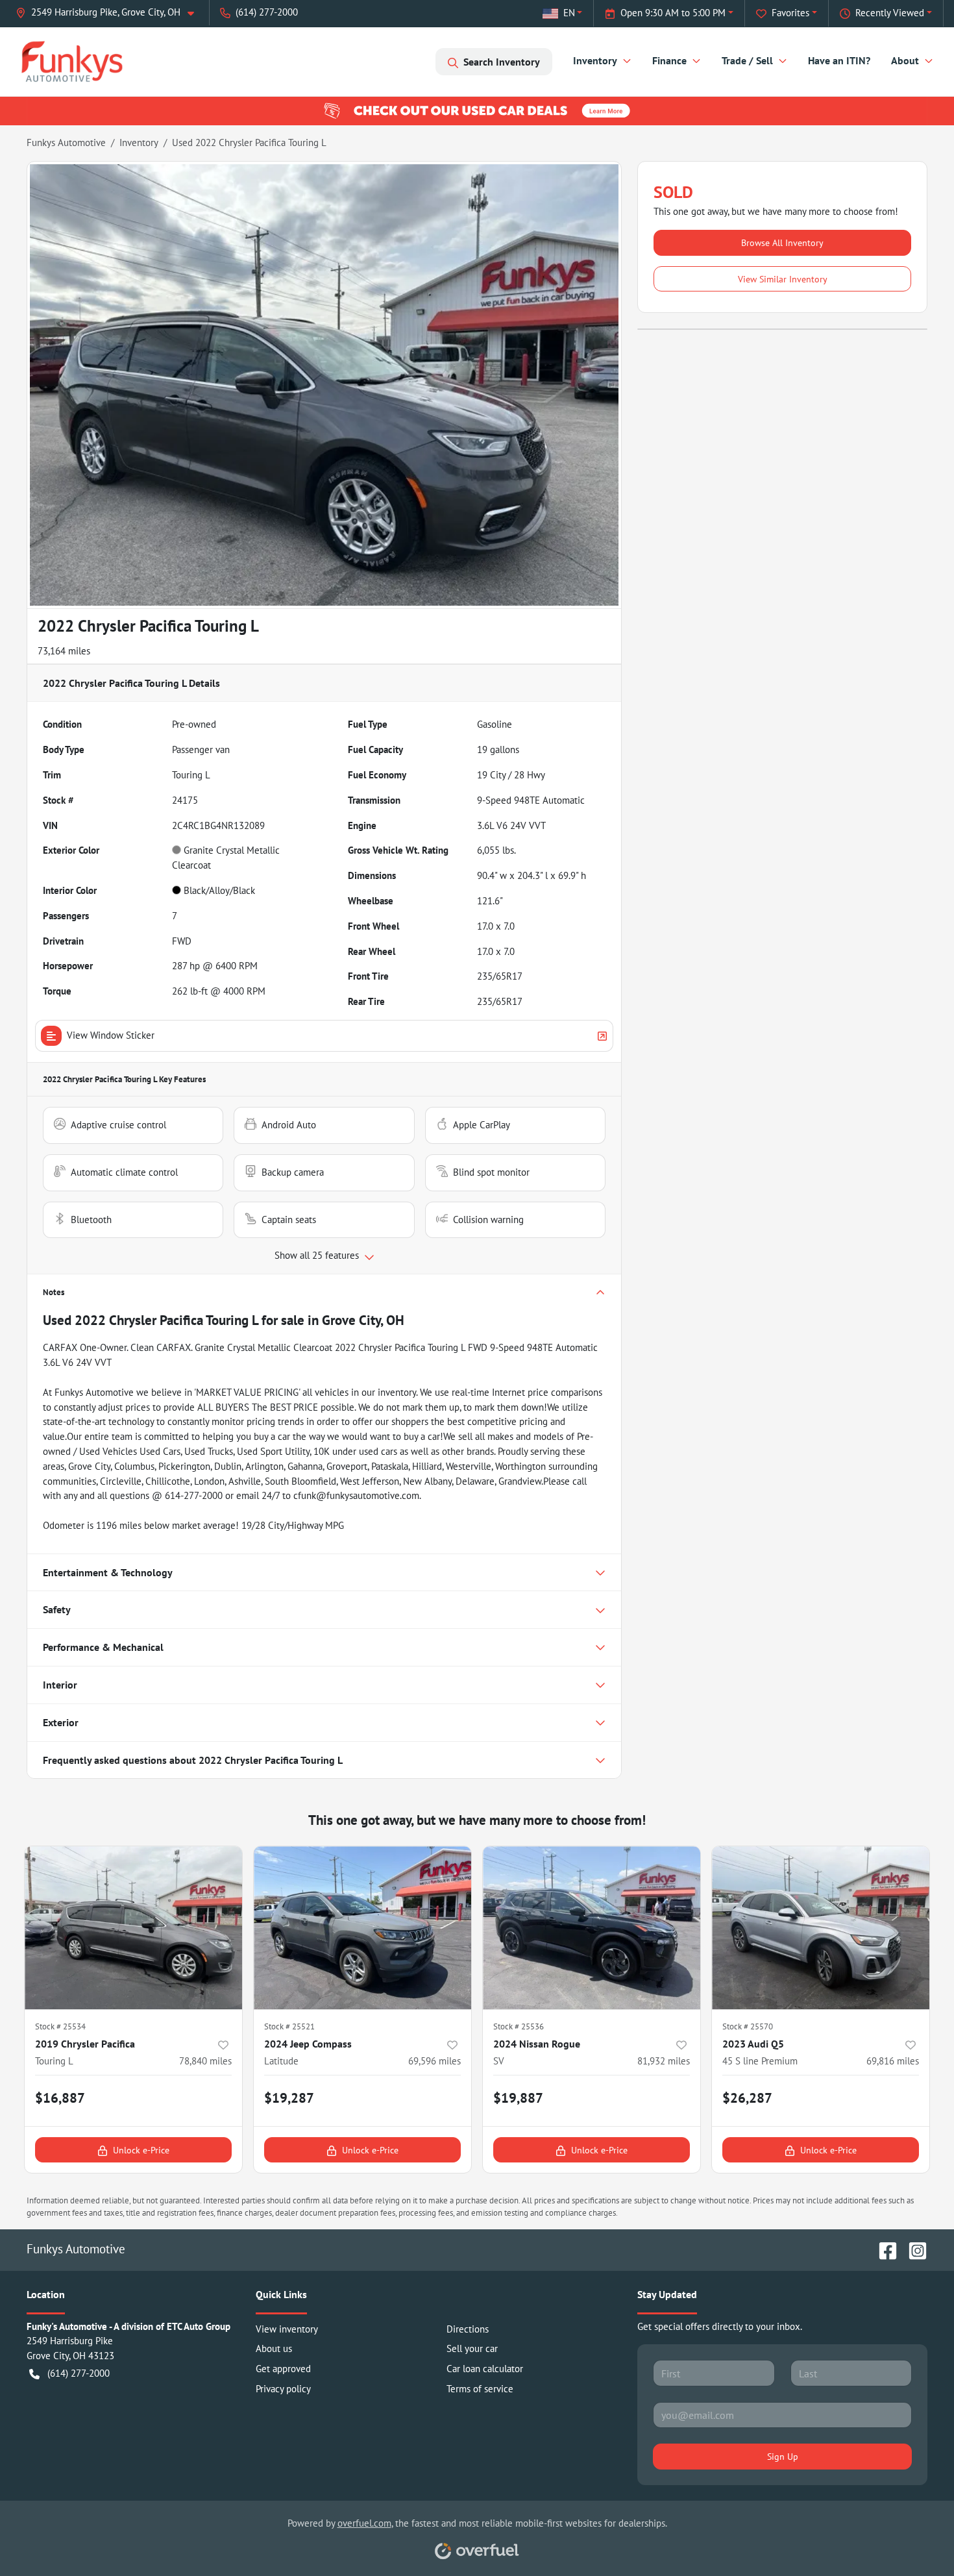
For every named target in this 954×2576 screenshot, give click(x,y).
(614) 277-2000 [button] (267, 12)
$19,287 (289, 2098)
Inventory (139, 142)
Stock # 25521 (289, 2026)
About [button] (905, 60)
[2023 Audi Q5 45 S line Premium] (821, 1928)
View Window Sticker (111, 1035)
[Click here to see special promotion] (477, 110)
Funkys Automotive (66, 142)
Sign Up (783, 2456)
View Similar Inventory (783, 279)
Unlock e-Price (141, 2150)
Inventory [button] (595, 60)
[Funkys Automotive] (72, 61)
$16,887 (60, 2098)
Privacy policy (283, 2389)
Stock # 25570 (748, 2026)
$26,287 (747, 2098)
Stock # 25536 (519, 2026)
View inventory (287, 2329)
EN (569, 13)
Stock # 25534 (60, 2026)
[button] (110, 13)
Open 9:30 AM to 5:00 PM (673, 13)
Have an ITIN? (839, 60)
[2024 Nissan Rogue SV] (592, 1928)
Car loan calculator (485, 2369)
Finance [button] (669, 60)
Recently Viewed (890, 13)
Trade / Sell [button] (747, 60)
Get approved (283, 2369)
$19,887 (518, 2098)
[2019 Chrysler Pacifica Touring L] (133, 1928)
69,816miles (893, 2061)
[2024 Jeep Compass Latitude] (362, 1928)
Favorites (790, 13)
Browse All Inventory (782, 242)
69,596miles (434, 2061)
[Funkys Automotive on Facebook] (883, 2248)
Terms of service (480, 2389)
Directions (468, 2329)
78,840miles (205, 2061)
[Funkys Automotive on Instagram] (912, 2248)
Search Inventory (502, 62)
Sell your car (472, 2348)
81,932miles (664, 2061)
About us (274, 2348)
